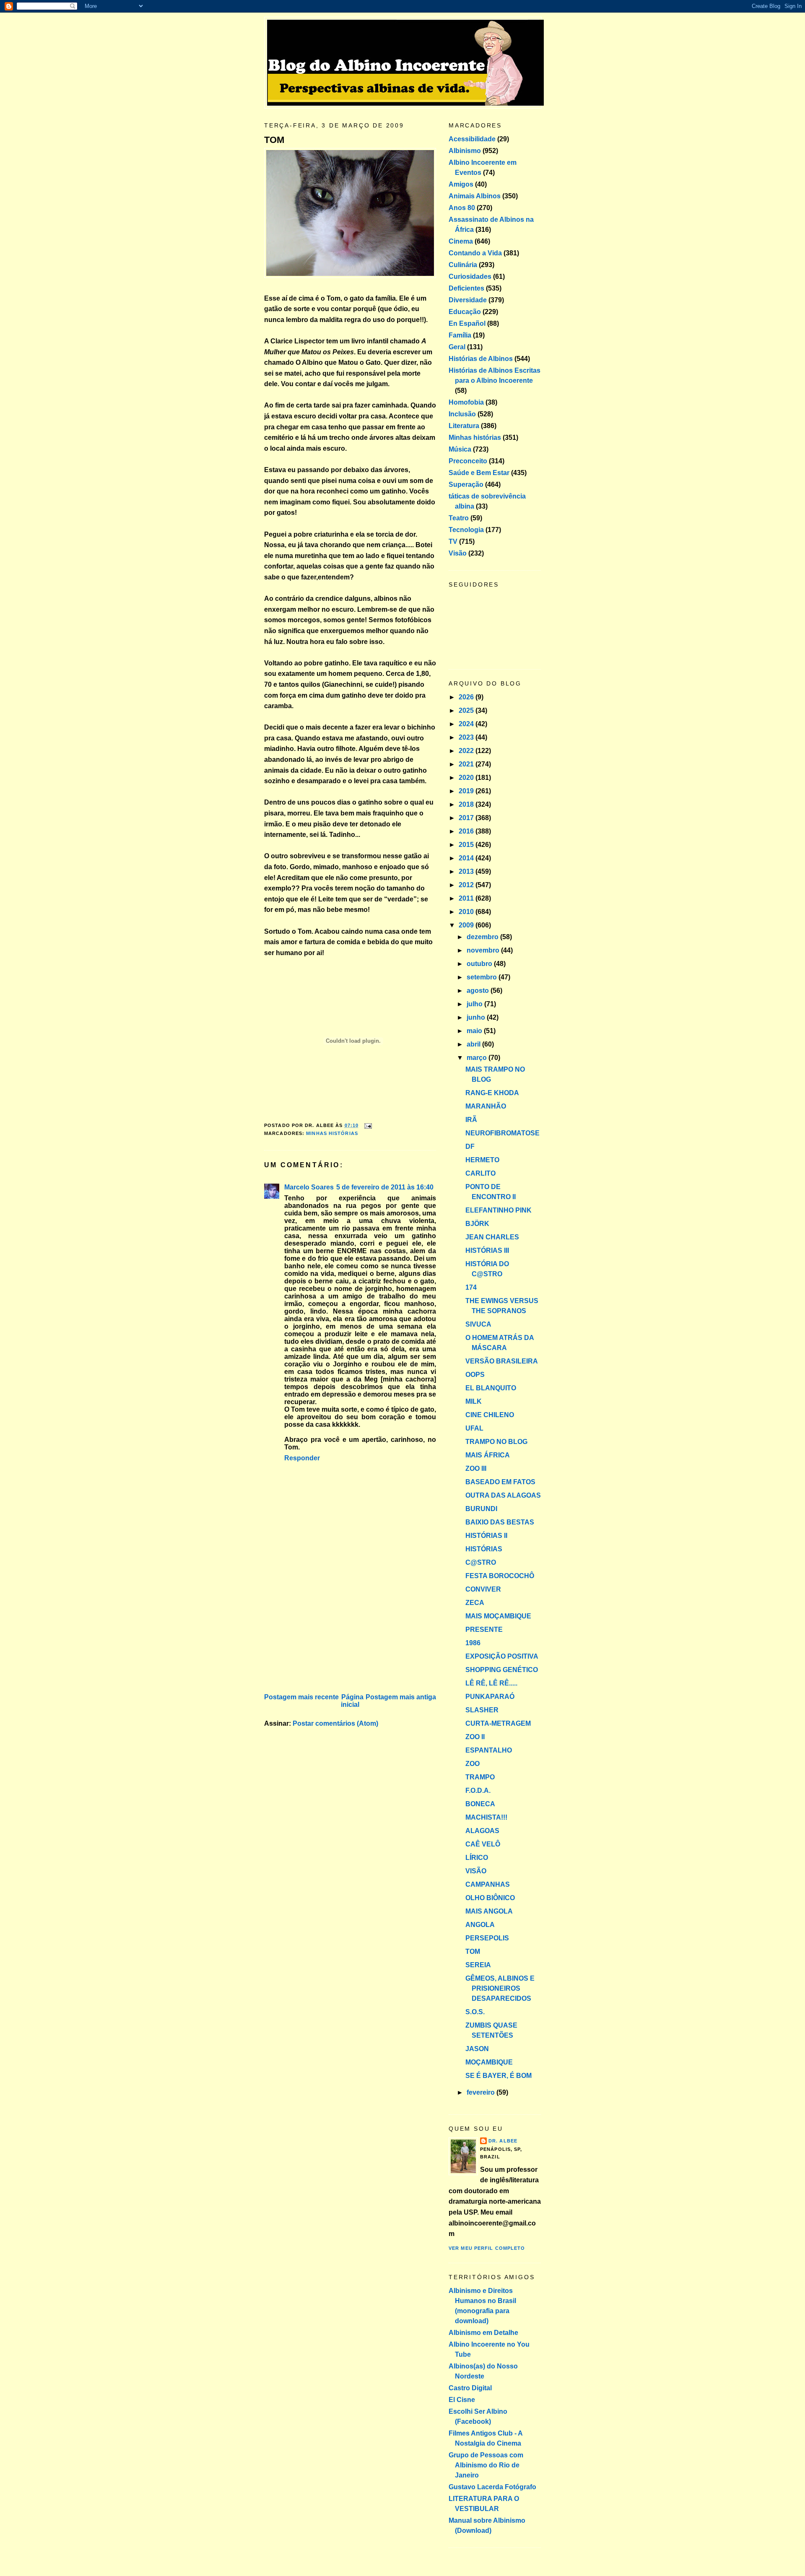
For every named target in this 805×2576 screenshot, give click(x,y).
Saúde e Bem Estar (479, 473)
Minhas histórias (332, 1133)
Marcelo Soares (309, 1187)
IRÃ (471, 1120)
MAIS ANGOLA (489, 1911)
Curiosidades (470, 277)
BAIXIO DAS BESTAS (500, 1522)
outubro (480, 964)
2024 (467, 724)
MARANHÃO (486, 1106)
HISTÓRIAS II (486, 1536)
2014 (467, 858)
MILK (474, 1401)
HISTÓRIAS (484, 1549)
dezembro (483, 937)
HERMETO (482, 1160)
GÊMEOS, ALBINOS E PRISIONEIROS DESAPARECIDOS (500, 1988)
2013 (467, 871)
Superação (466, 484)
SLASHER (482, 1710)
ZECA (475, 1603)
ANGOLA (480, 1925)
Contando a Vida (475, 253)
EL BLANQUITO (491, 1388)
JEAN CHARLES (492, 1237)
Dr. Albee (503, 2141)
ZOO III (476, 1468)
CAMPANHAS (488, 1884)
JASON (477, 2049)
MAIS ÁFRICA (488, 1455)
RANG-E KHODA (492, 1093)
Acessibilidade (472, 139)
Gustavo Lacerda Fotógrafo (492, 2487)
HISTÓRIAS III (487, 1250)
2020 (467, 778)
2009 (467, 925)
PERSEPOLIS (487, 1938)
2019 (467, 791)
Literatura (464, 426)
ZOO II (475, 1737)
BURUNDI (481, 1509)
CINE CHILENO (490, 1415)
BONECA (480, 1804)
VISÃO (476, 1871)
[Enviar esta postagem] (367, 1125)
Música (460, 449)
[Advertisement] (327, 1633)
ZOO (473, 1764)
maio (475, 1031)
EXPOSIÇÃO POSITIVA (502, 1656)
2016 (467, 831)
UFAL (474, 1428)
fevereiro (482, 2092)
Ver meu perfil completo (487, 2248)
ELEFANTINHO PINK (499, 1210)
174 (471, 1287)
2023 (467, 737)
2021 (467, 764)
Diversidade (468, 300)
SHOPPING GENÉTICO (502, 1670)
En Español (467, 323)
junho (477, 1017)
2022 (467, 751)
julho (475, 1004)
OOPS (475, 1375)
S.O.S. (475, 2012)
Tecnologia (466, 530)
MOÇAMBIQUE (489, 2062)
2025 (467, 710)
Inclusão (462, 414)
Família (460, 335)
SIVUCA (478, 1324)
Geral (457, 347)
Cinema (461, 241)
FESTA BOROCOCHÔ (500, 1576)
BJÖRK (477, 1224)
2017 (467, 818)
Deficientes (466, 288)
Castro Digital (470, 2388)
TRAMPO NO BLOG (496, 1442)
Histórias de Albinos (481, 359)
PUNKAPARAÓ (490, 1697)
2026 (467, 697)
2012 (467, 885)
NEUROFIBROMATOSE (502, 1133)
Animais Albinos (475, 196)
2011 (467, 898)
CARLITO (480, 1173)
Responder (302, 1458)
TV (453, 541)
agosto (479, 991)
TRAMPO (480, 1777)
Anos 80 (462, 208)
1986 (473, 1643)
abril (474, 1044)
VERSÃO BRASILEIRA (502, 1361)
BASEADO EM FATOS (500, 1482)
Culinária (463, 265)
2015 (467, 845)
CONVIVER (483, 1589)
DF (470, 1146)
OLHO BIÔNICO (490, 1898)
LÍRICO (477, 1858)
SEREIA (478, 1965)
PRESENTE (484, 1629)
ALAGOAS (482, 1831)
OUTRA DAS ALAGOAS (503, 1495)
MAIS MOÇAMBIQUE (498, 1616)
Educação (465, 312)
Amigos (461, 184)
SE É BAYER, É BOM (499, 2076)
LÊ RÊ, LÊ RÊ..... (491, 1683)
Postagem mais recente (301, 1697)
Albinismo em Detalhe (483, 2333)
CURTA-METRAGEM (498, 1723)
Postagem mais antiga (401, 1697)
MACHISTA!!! (486, 1817)
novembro (484, 950)
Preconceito (468, 461)
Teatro (459, 518)
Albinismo (465, 151)
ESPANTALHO (489, 1750)
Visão (458, 553)
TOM (274, 140)
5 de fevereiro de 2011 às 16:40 (385, 1187)
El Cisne (462, 2400)
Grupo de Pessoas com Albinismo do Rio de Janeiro (486, 2465)
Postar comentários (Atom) (335, 1723)
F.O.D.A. (478, 1790)
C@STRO (481, 1562)
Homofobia (466, 402)
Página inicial (352, 1701)
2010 (467, 912)
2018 (467, 804)
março (478, 1058)
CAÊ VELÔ (483, 1844)
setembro (483, 977)
